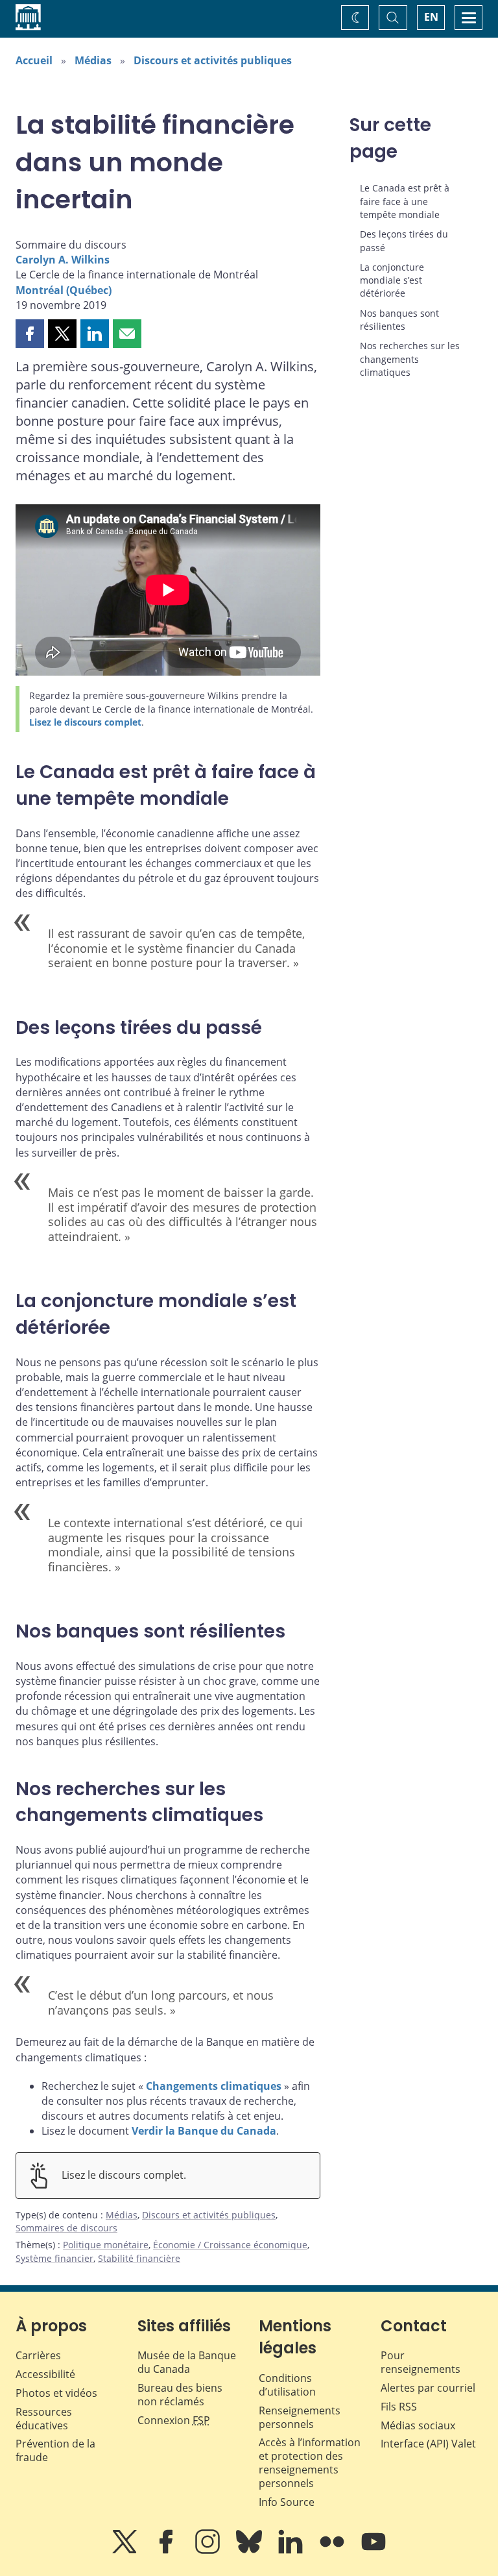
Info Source (287, 2502)
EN (431, 17)
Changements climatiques (214, 2086)
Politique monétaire (106, 2245)
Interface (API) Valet (428, 2444)
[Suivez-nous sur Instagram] (209, 2551)
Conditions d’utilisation (287, 2385)
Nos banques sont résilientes (399, 320)
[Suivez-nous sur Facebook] (167, 2551)
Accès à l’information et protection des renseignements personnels (310, 2462)
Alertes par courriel (428, 2388)
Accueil (34, 60)
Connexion (174, 2420)
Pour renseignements (421, 2362)
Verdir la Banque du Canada (204, 2131)
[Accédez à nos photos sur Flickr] (333, 2551)
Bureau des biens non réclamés (180, 2395)
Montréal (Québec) (64, 290)
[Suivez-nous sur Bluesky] (250, 2551)
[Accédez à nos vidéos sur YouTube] (373, 2551)
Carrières (38, 2355)
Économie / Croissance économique (230, 2245)
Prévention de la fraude (55, 2450)
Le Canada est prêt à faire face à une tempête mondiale (405, 201)
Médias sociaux (418, 2425)
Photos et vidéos (56, 2393)
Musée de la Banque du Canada (187, 2362)
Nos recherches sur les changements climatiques (410, 359)
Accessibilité (45, 2374)
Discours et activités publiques (213, 60)
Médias (93, 60)
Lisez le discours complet (85, 722)
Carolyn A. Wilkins (63, 260)
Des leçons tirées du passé (404, 240)
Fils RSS (399, 2407)
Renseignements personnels (300, 2417)
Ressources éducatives (44, 2419)
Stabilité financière (139, 2258)
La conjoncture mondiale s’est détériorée (392, 280)
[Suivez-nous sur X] (126, 2551)
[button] (30, 334)
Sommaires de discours (66, 2228)
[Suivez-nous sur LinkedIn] (292, 2551)
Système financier (54, 2258)
